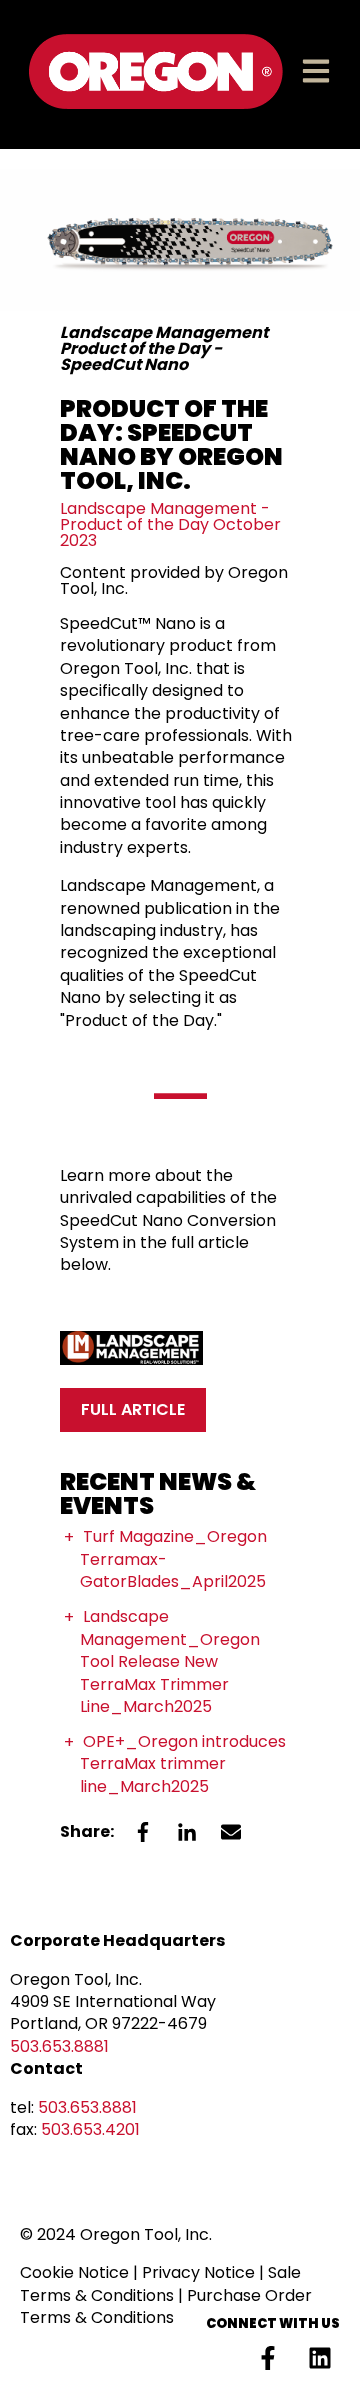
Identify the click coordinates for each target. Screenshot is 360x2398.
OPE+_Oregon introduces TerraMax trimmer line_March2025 (183, 1764)
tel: (73, 2107)
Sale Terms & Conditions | (160, 2283)
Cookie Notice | (81, 2272)
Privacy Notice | (205, 2272)
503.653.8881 (59, 2046)
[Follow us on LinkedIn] (320, 2358)
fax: (75, 2129)
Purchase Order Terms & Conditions (166, 2306)
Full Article (133, 1409)
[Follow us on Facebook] (268, 2358)
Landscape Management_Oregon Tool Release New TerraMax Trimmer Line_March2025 (170, 1661)
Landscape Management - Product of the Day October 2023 (170, 524)
